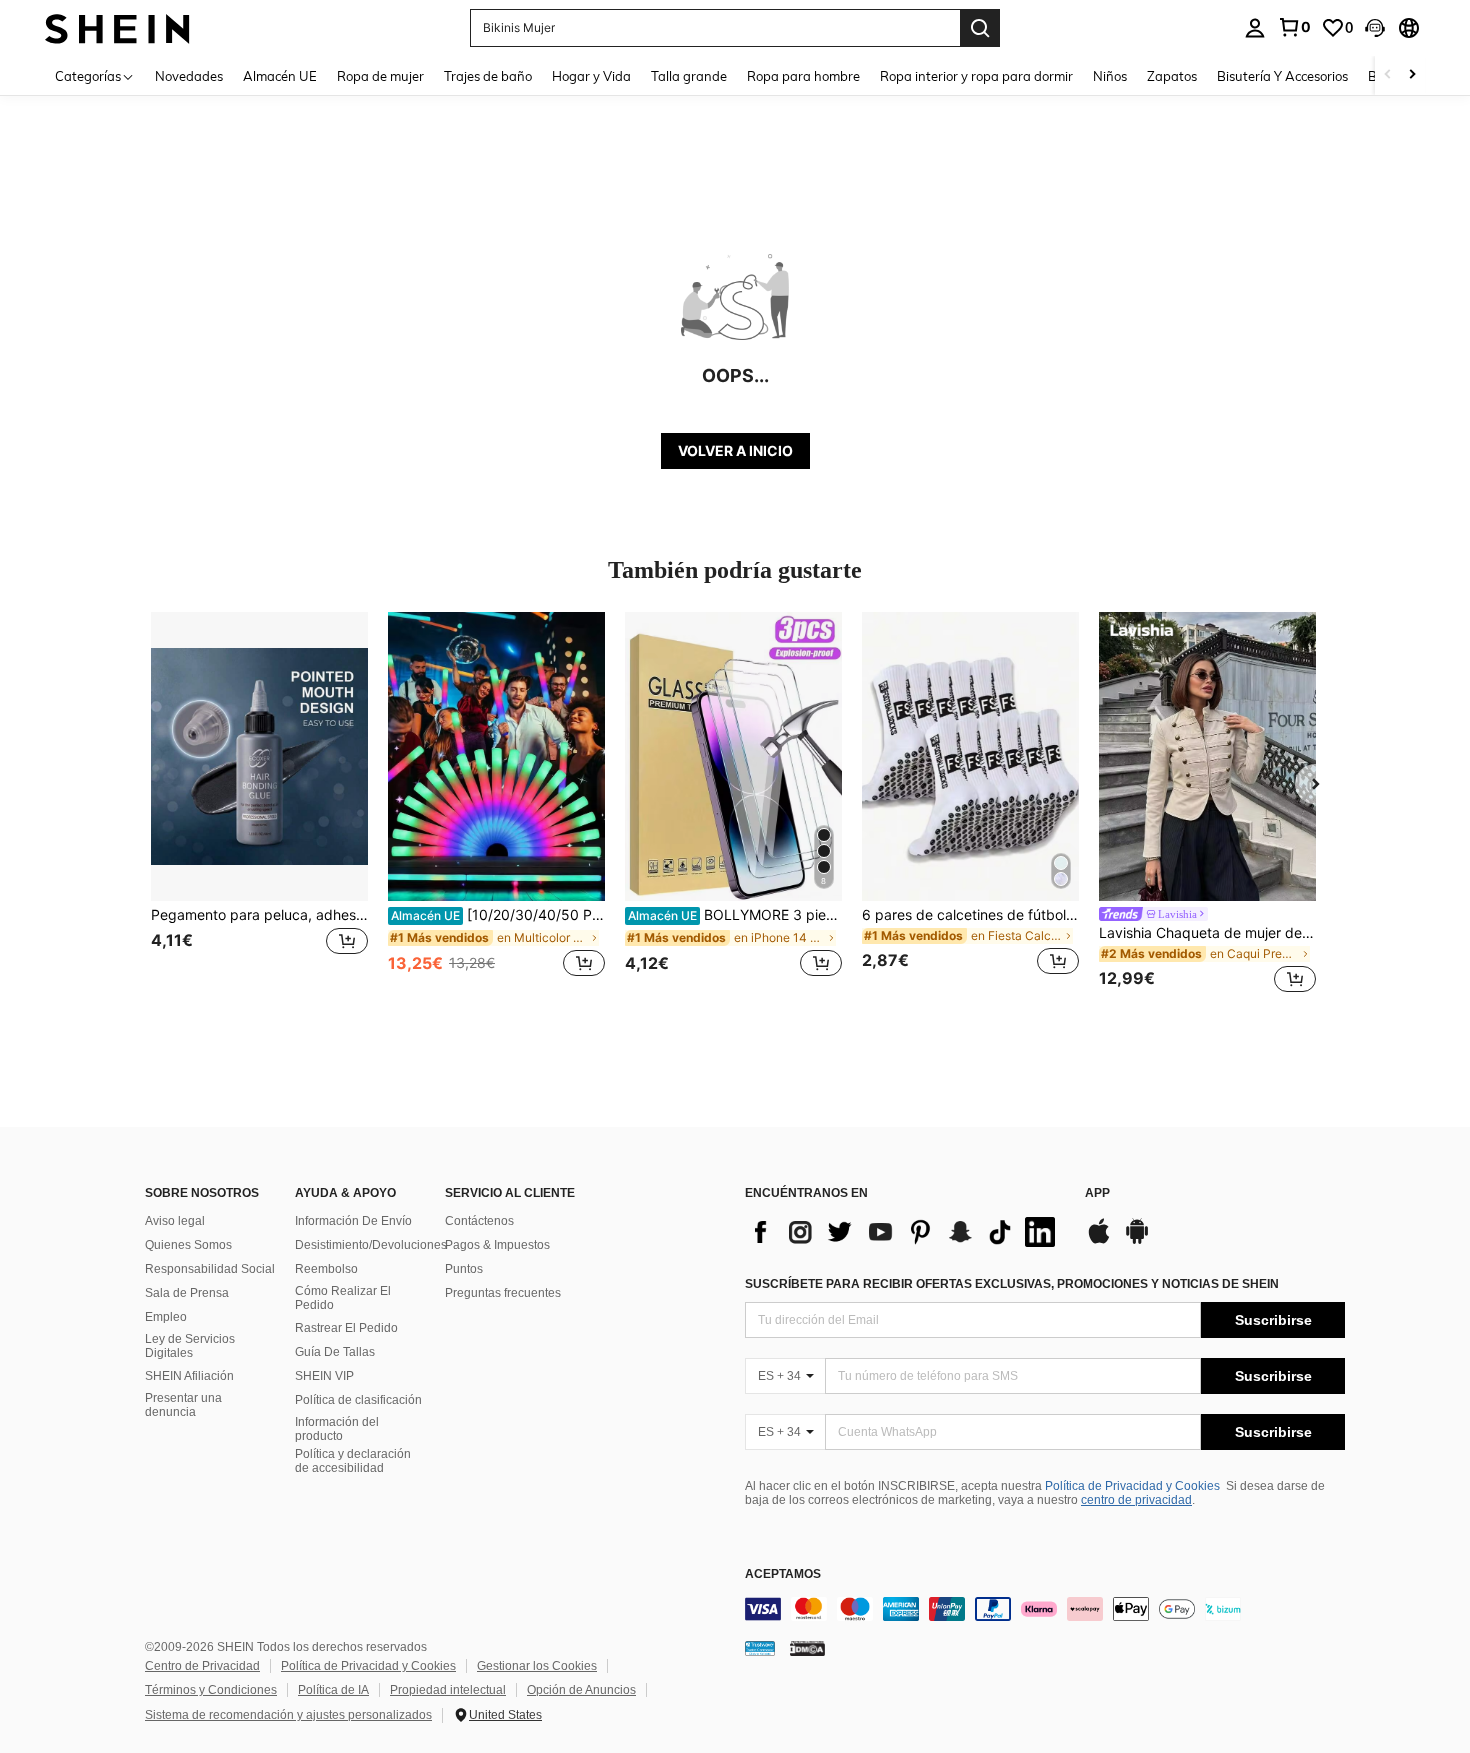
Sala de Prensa (187, 1293)
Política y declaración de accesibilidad (353, 1461)
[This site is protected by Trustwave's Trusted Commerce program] (760, 1647)
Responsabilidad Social (210, 1269)
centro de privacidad (1136, 1500)
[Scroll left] (1388, 75)
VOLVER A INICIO (735, 450)
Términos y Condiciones (211, 1690)
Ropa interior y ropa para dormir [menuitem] (976, 76)
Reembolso (326, 1269)
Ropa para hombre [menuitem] (803, 76)
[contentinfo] (1045, 1609)
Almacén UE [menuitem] (280, 76)
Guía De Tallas (335, 1352)
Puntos (464, 1269)
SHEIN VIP (324, 1376)
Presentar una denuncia (183, 1405)
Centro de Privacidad (202, 1666)
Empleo (166, 1317)
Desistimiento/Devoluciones (371, 1245)
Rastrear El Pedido (346, 1328)
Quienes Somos (188, 1245)
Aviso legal (175, 1221)
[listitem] (259, 805)
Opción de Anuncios (581, 1690)
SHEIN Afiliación (189, 1376)
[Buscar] (980, 28)
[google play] (1137, 1241)
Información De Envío (353, 1221)
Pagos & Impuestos (497, 1245)
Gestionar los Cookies (537, 1666)
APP (1097, 1193)
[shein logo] (117, 27)
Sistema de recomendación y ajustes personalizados (288, 1715)
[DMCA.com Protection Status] (807, 1647)
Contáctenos (479, 1221)
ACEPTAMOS (783, 1574)
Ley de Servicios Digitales (190, 1346)
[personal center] (1255, 28)
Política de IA (333, 1690)
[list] (905, 1232)
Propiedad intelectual (448, 1690)
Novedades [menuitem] (189, 76)
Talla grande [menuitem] (689, 76)
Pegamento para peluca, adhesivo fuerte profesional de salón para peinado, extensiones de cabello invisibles (259, 915)
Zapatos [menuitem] (1172, 76)
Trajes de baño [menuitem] (488, 76)
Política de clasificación (358, 1400)
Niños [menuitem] (1110, 76)
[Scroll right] (1412, 75)
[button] (1375, 28)
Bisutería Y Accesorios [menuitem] (1282, 76)
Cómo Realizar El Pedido (343, 1298)
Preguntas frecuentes (503, 1293)
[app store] (1099, 1241)
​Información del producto (337, 1429)
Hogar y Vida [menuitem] (591, 76)
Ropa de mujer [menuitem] (380, 76)
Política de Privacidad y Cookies (1132, 1486)
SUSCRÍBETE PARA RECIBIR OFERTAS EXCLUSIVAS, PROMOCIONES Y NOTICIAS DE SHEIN (1012, 1284)
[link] (1294, 27)
